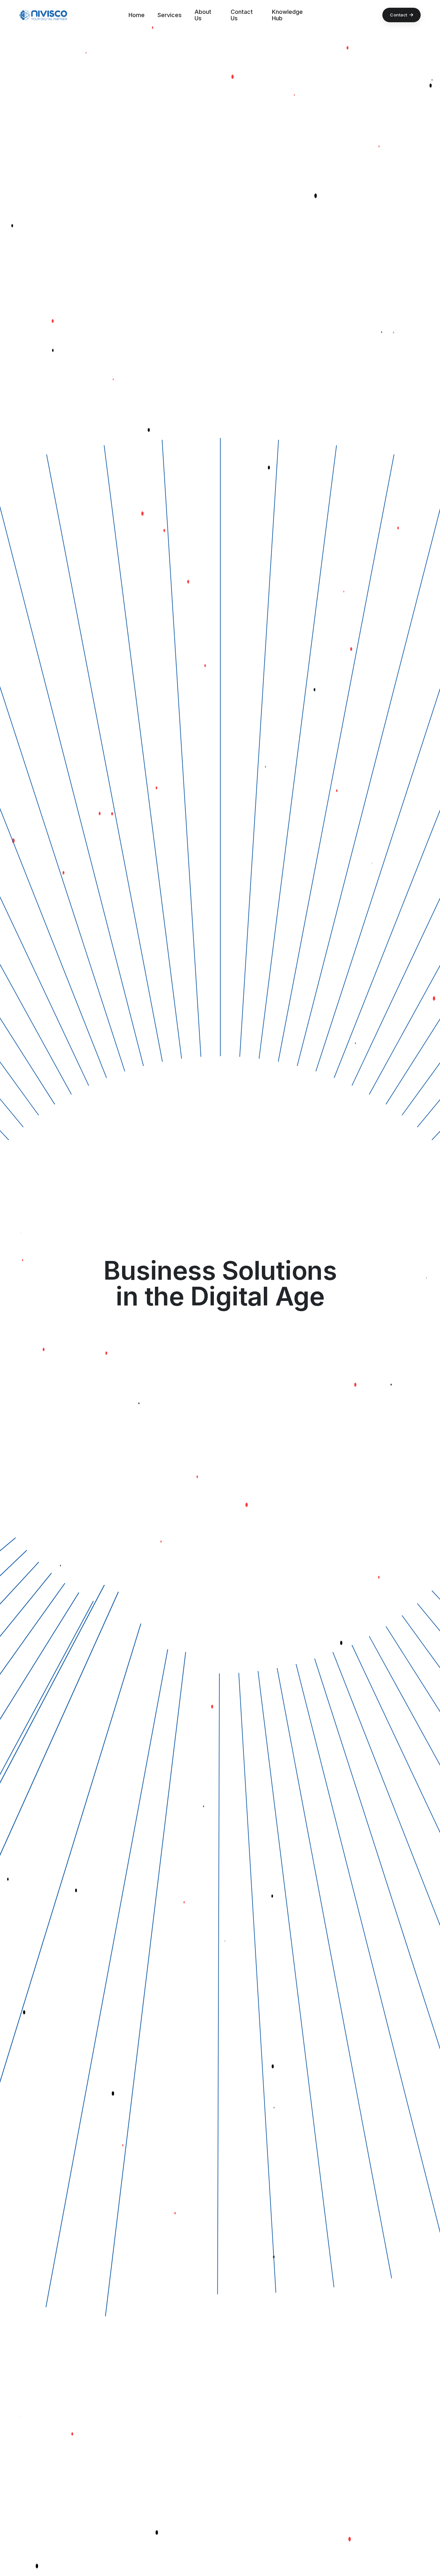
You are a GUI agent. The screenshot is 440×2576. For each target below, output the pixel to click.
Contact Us (242, 15)
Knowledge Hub (287, 15)
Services (170, 15)
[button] (43, 15)
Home (137, 15)
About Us (203, 15)
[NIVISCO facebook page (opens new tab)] (6, 1266)
